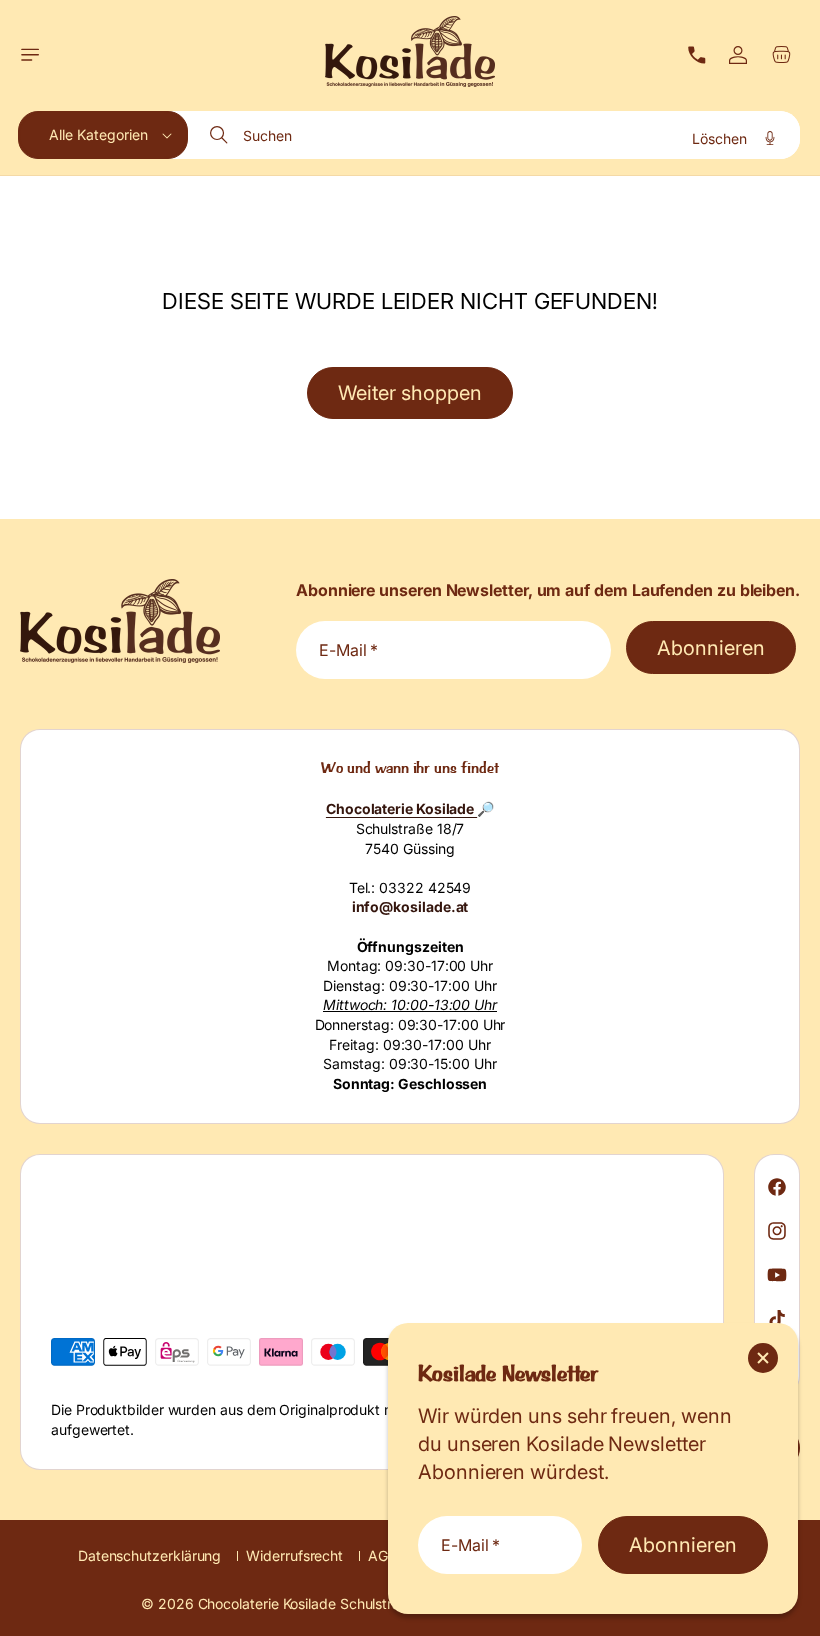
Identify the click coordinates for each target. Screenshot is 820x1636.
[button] (30, 55)
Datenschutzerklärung (149, 1555)
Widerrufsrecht (294, 1555)
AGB (382, 1555)
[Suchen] (221, 135)
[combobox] (495, 135)
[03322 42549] (697, 55)
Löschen (719, 138)
